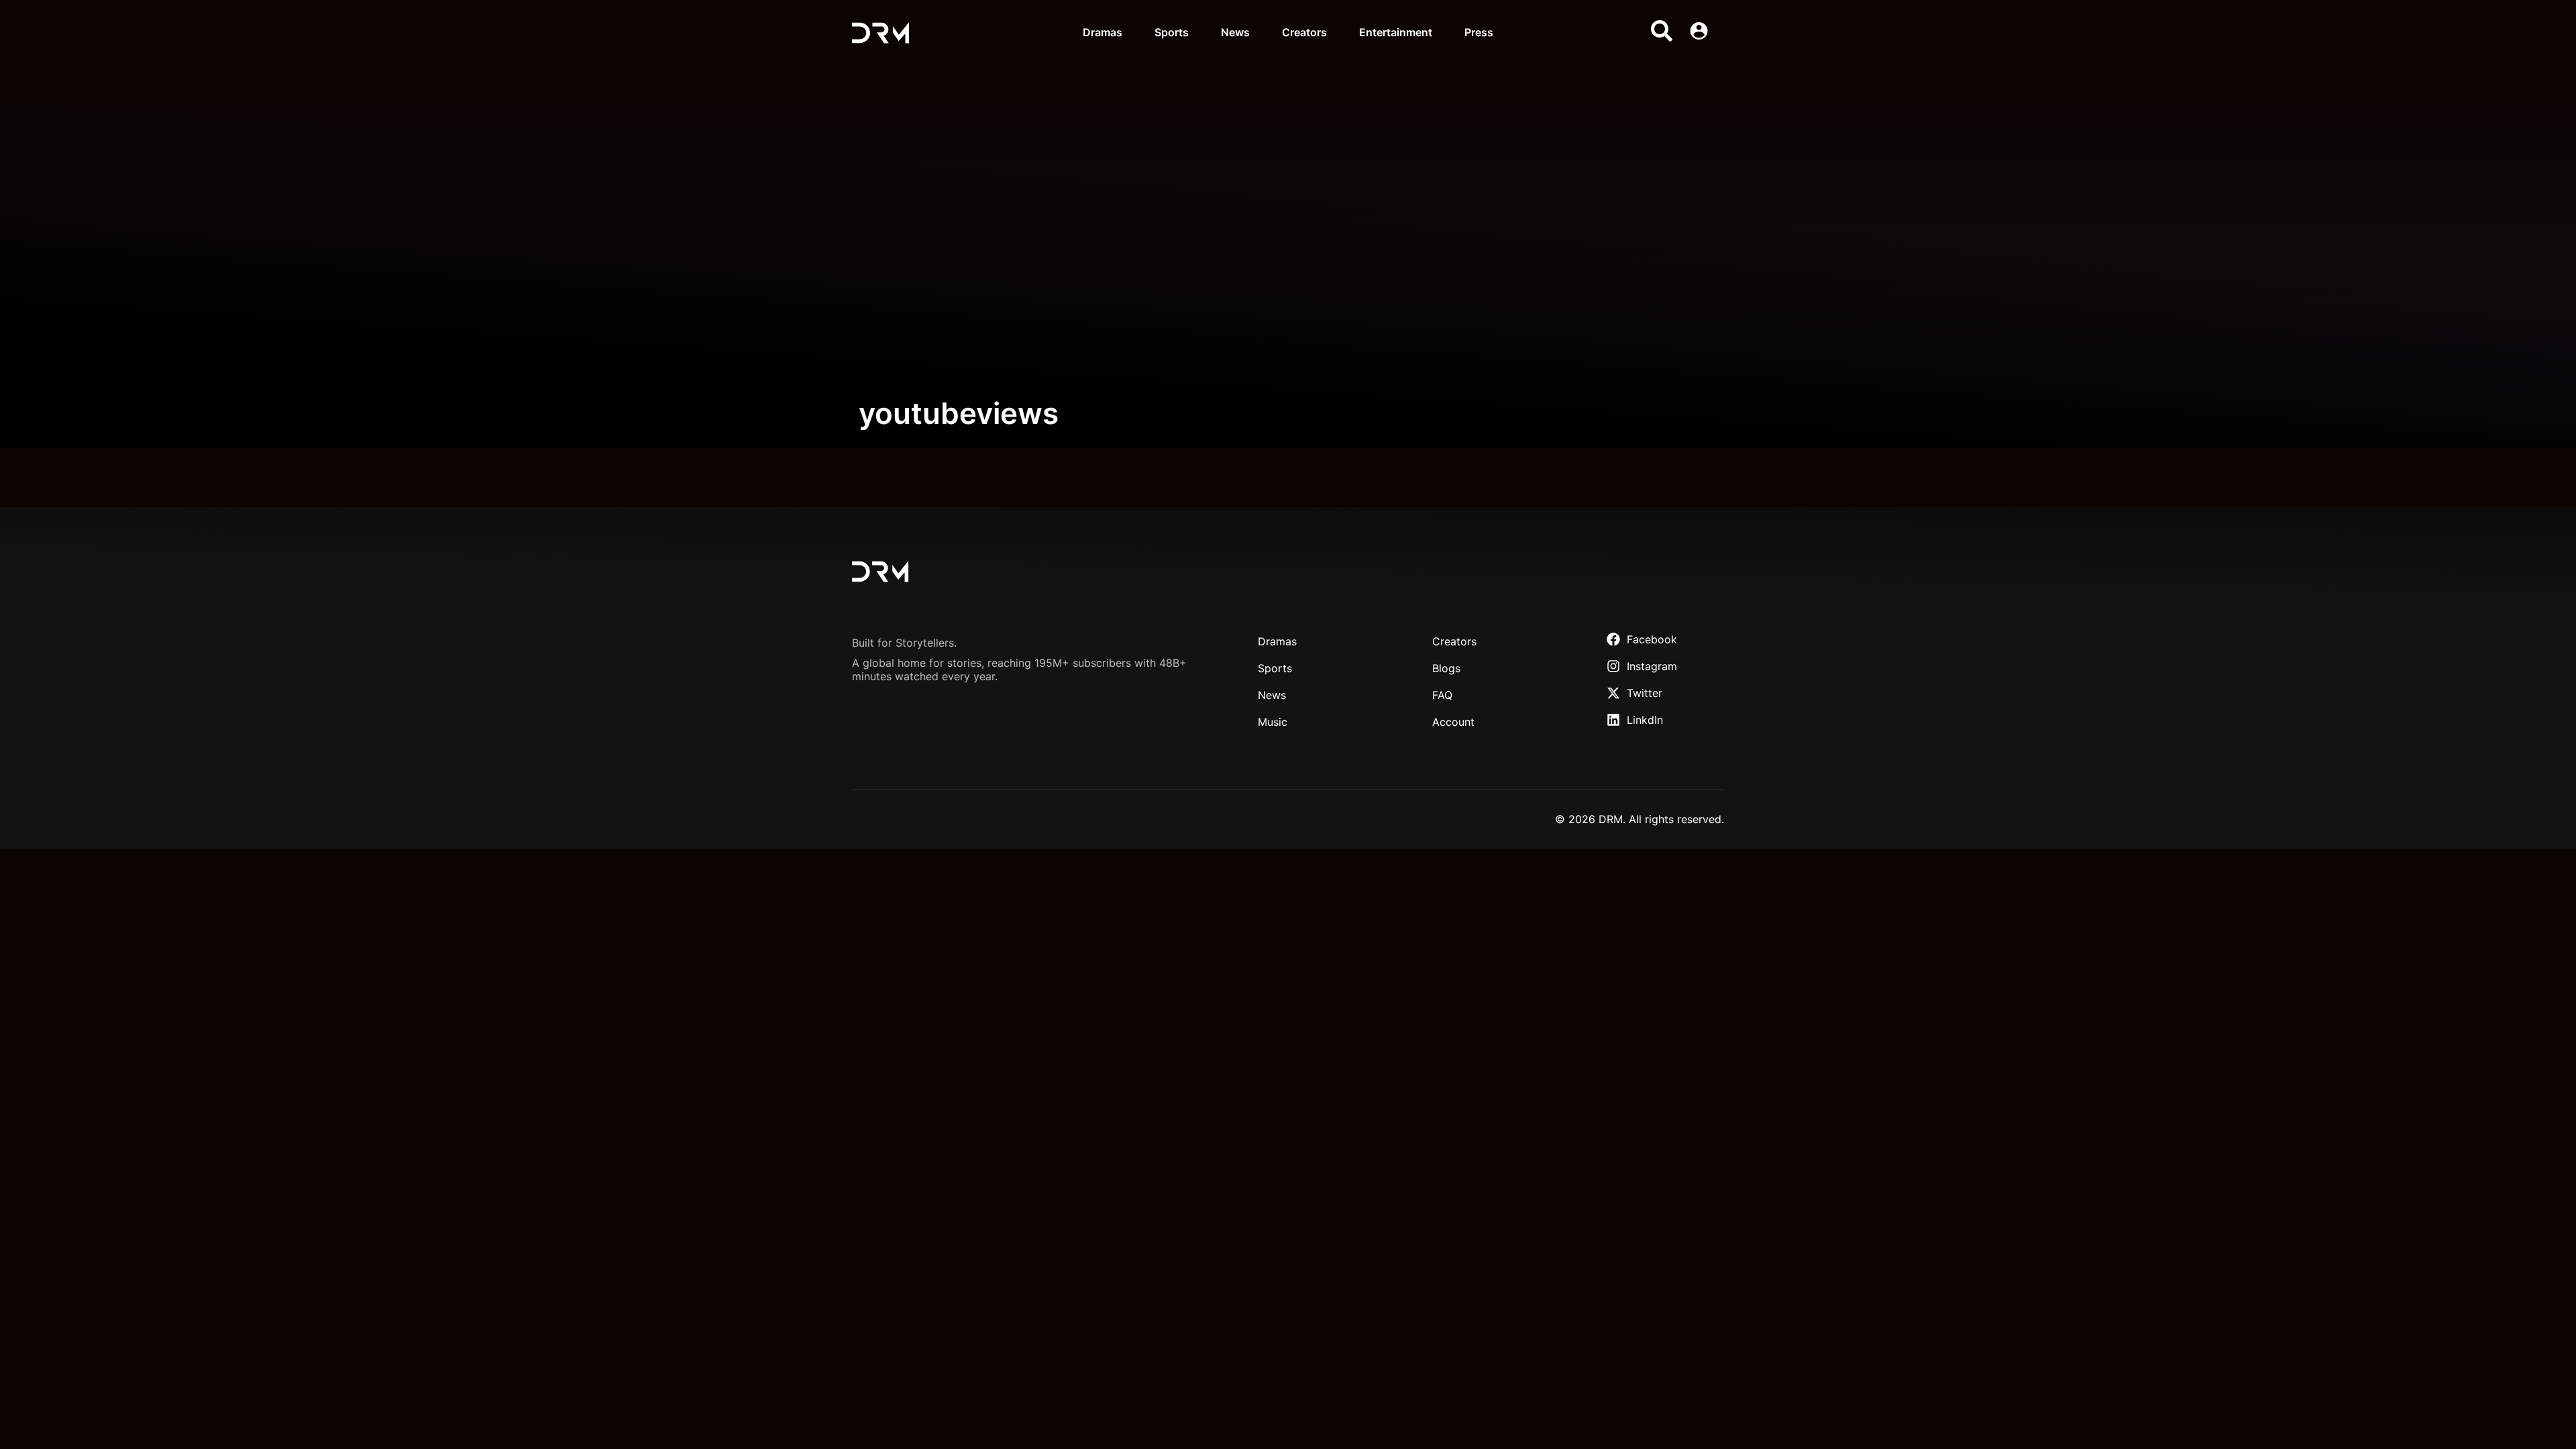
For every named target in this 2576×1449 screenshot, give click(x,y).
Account (1453, 722)
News (1235, 32)
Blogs (1446, 668)
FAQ (1442, 695)
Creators (1304, 32)
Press (1479, 32)
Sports (1172, 32)
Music (1273, 722)
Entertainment (1396, 32)
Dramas (1103, 32)
